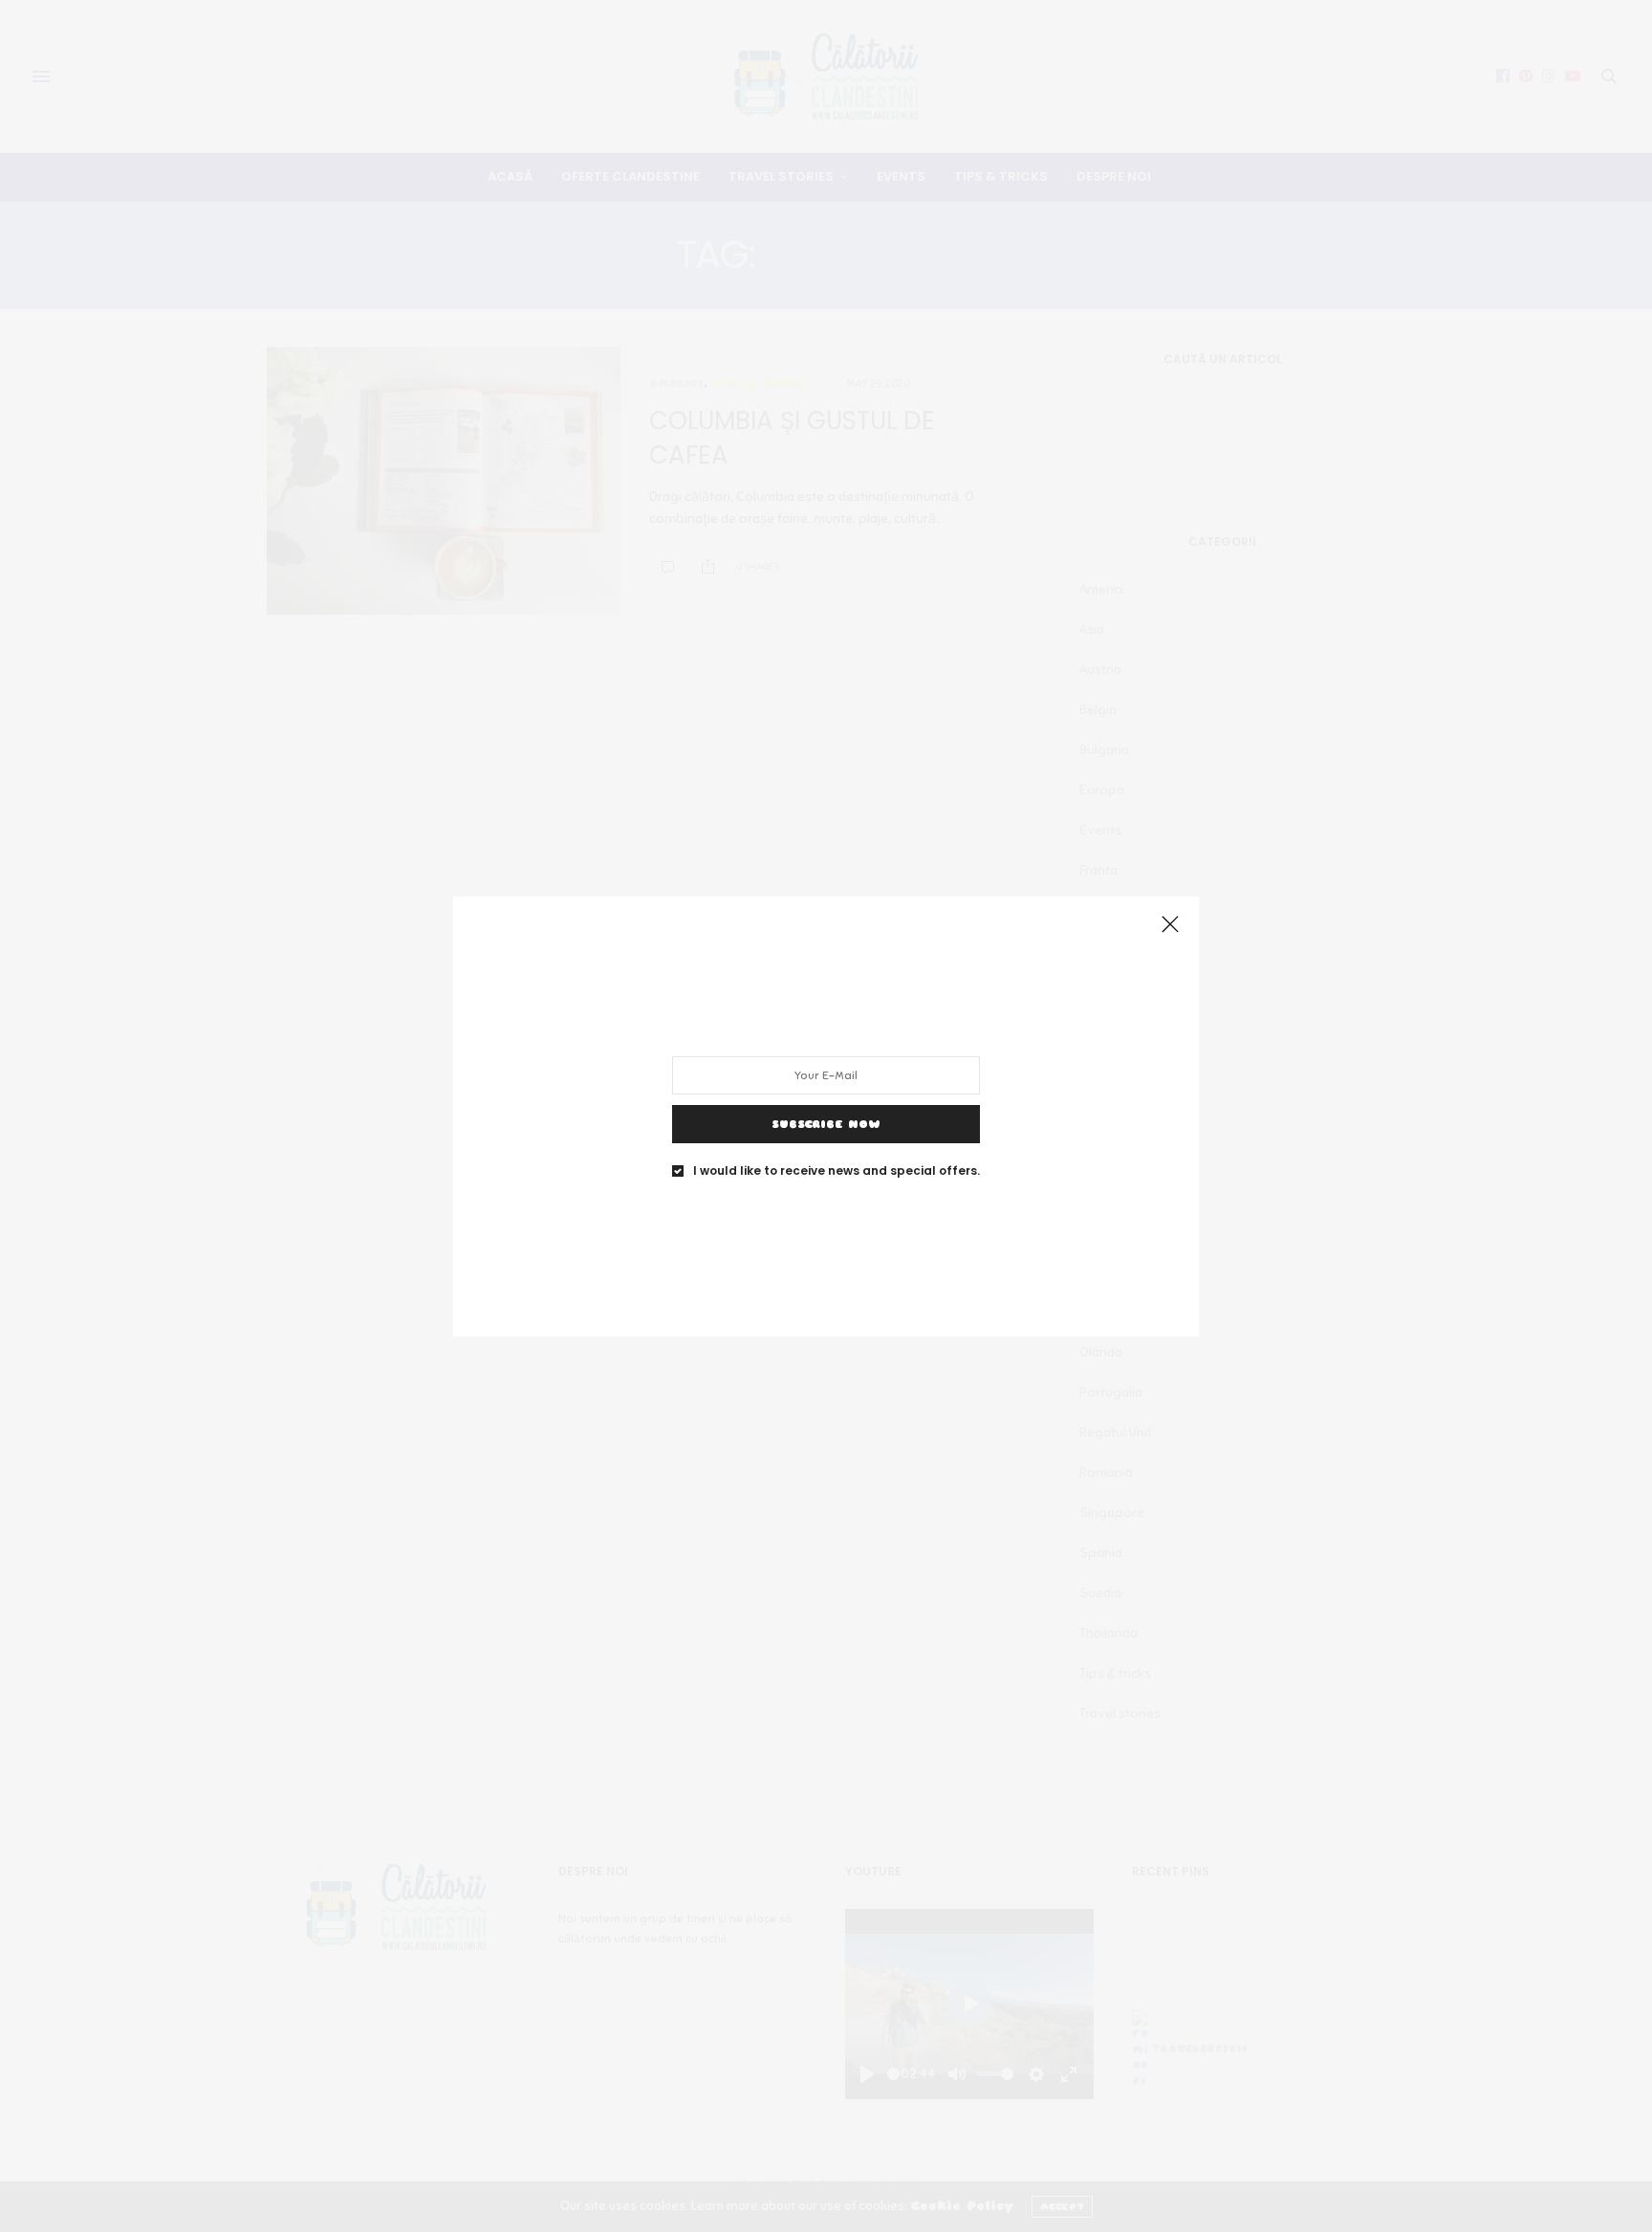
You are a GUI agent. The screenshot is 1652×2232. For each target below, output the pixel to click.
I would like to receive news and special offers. (837, 1170)
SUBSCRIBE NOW (826, 1123)
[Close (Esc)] (1170, 925)
